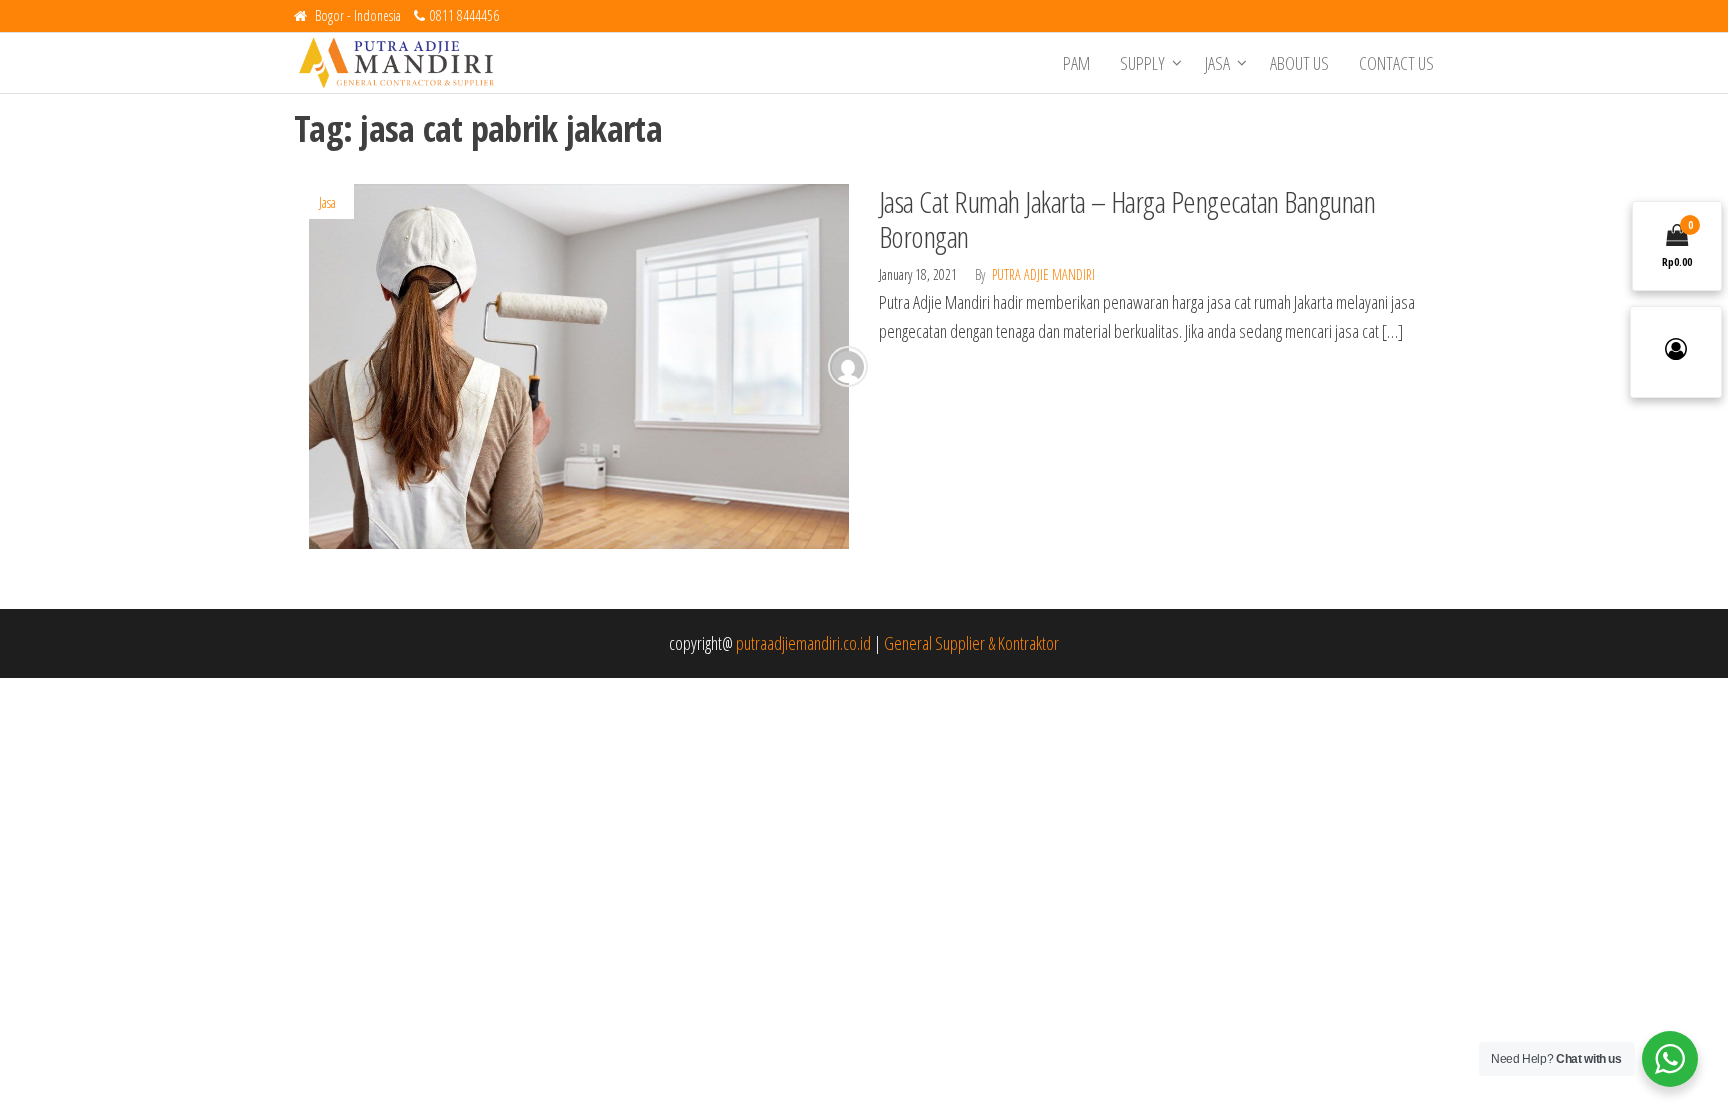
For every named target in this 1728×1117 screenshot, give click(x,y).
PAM (1076, 63)
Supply (1142, 63)
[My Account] (1676, 352)
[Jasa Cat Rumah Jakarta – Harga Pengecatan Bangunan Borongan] (579, 364)
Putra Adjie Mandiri (1043, 274)
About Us (1299, 63)
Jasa (1217, 63)
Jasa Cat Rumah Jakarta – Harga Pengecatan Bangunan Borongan (1127, 219)
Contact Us (1396, 63)
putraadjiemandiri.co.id (803, 643)
